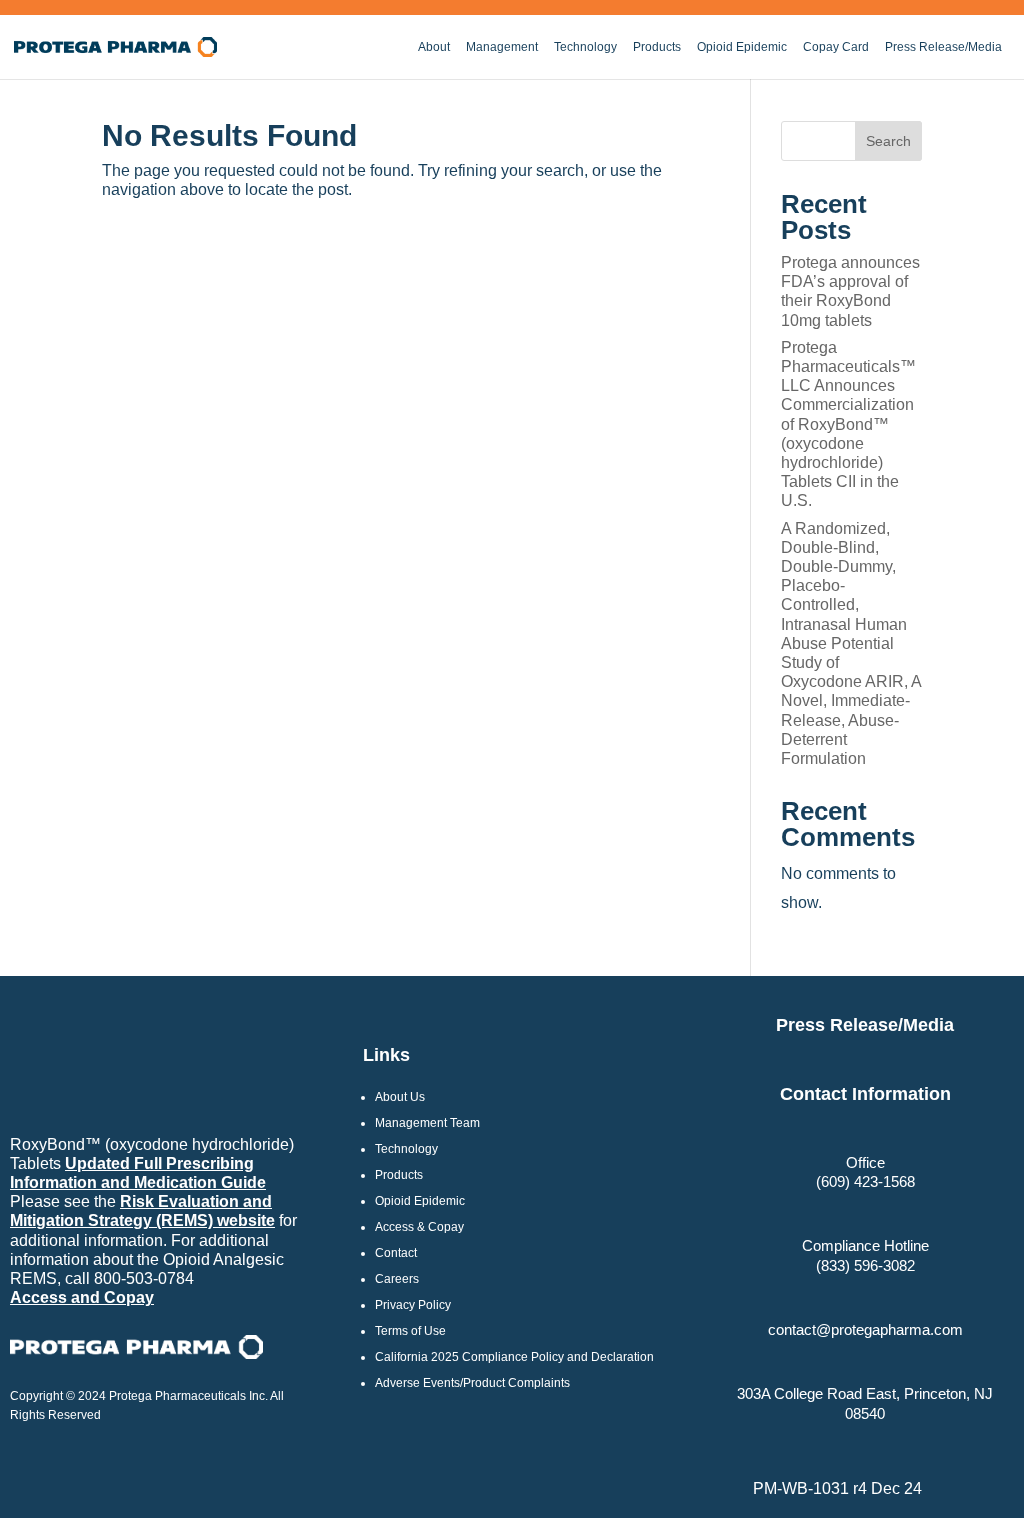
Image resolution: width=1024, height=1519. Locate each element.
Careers (397, 1279)
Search (888, 141)
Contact (396, 1253)
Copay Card (836, 47)
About (434, 47)
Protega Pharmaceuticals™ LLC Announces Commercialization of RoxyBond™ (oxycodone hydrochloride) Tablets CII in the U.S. (848, 424)
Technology (585, 47)
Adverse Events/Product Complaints (472, 1383)
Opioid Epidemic (742, 47)
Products (657, 47)
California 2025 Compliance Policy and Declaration (514, 1357)
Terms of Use (410, 1331)
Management (502, 47)
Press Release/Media (943, 47)
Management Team (427, 1123)
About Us (400, 1097)
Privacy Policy (413, 1305)
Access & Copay (419, 1227)
